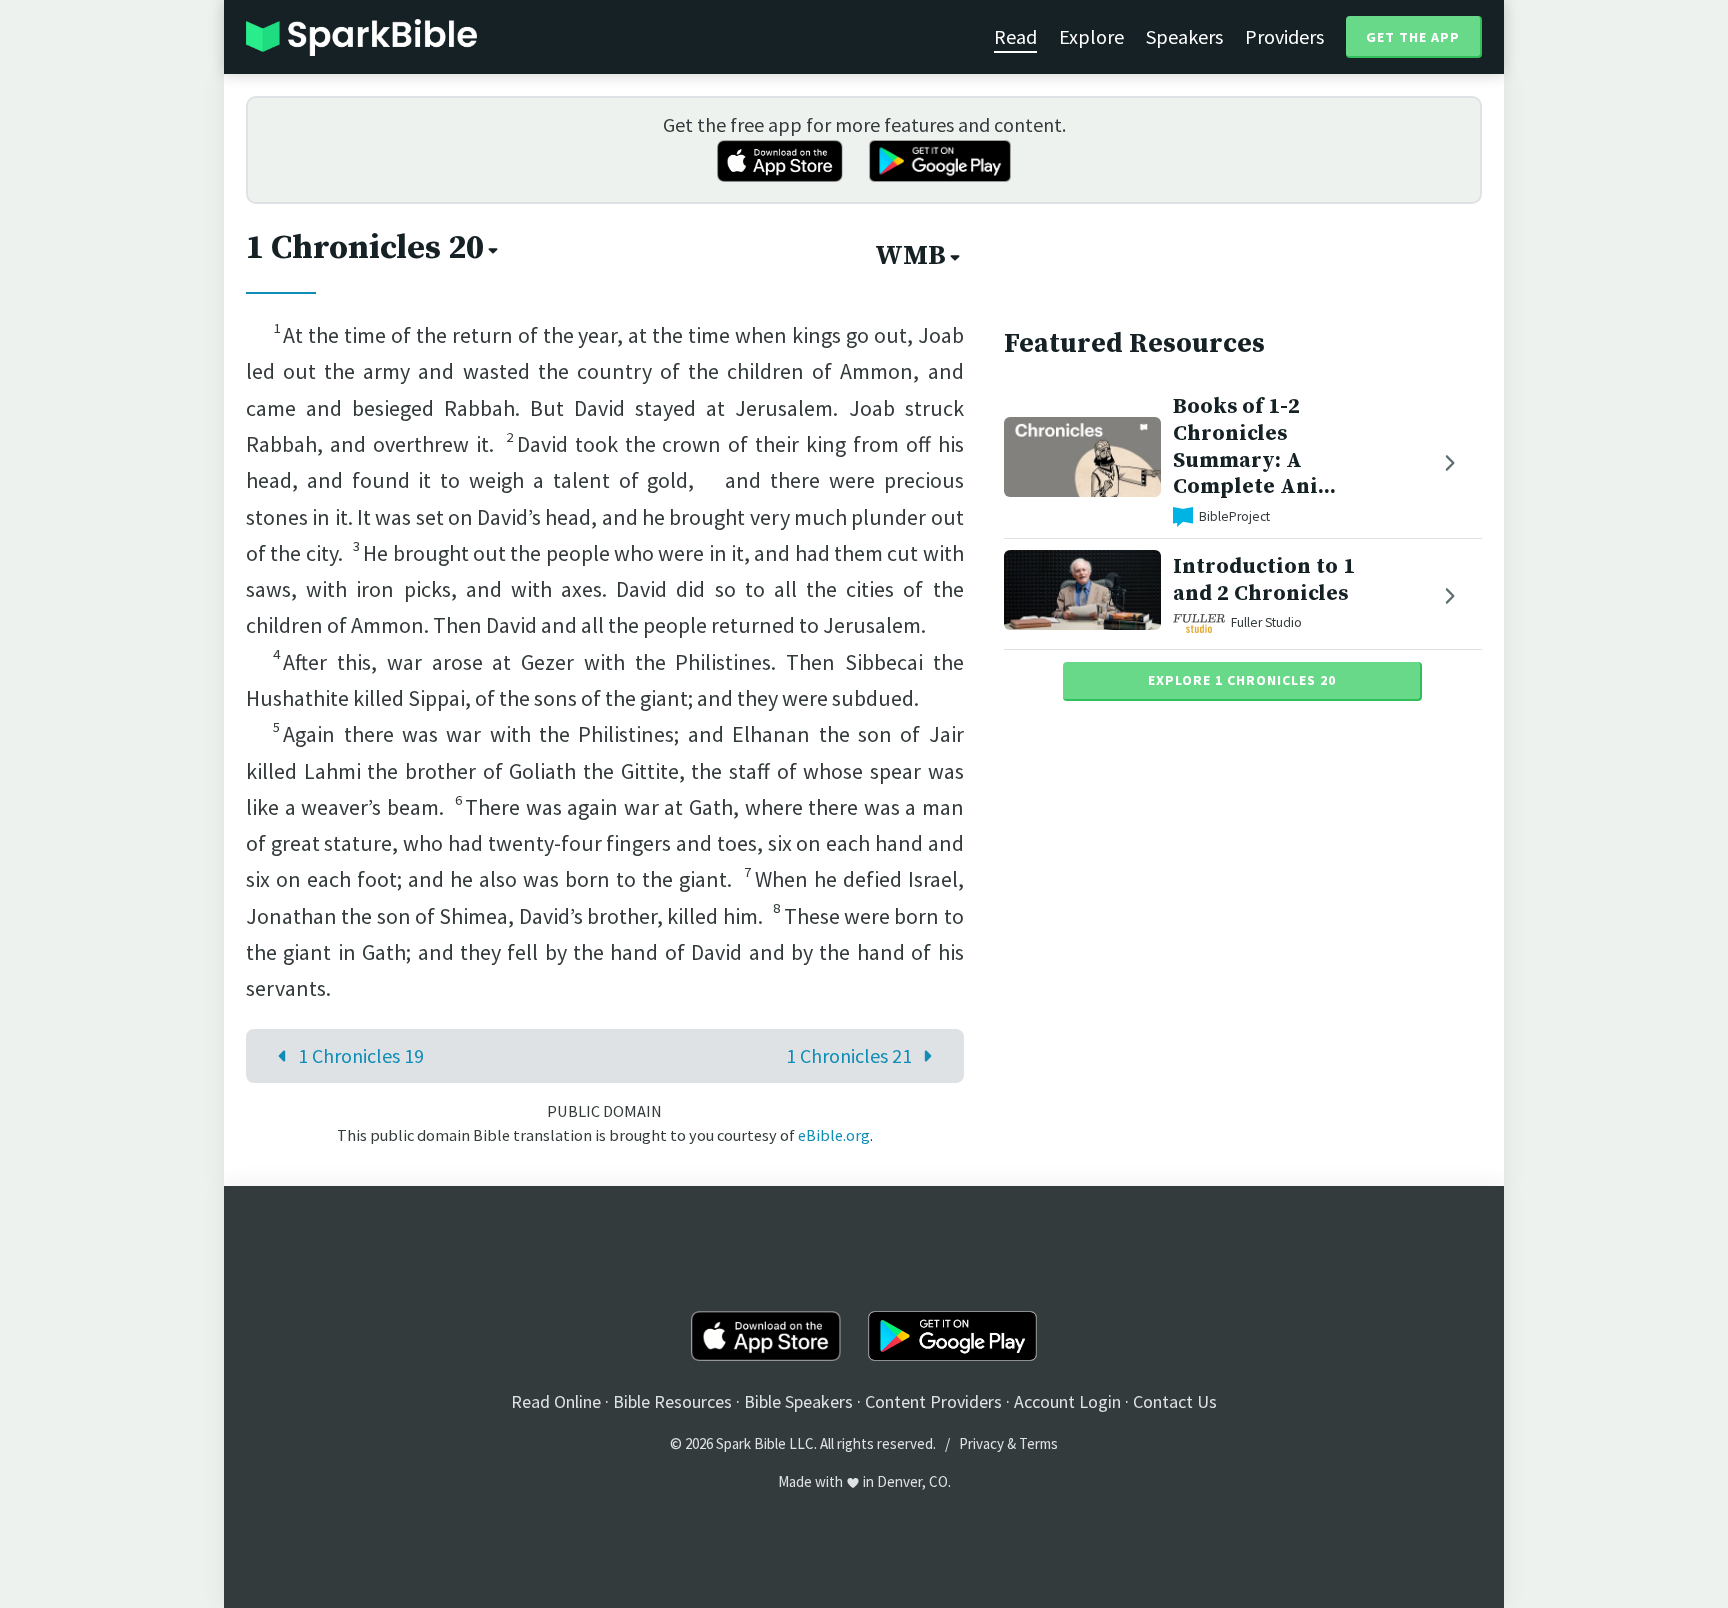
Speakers (1184, 36)
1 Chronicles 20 (365, 248)
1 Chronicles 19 (361, 1055)
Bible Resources (672, 1401)
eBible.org (834, 1135)
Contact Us (1175, 1401)
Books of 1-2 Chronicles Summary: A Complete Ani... (1254, 446)
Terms (1038, 1443)
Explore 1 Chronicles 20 (1242, 680)
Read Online (556, 1401)
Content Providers (933, 1401)
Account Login (1067, 1401)
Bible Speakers (798, 1401)
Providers (1284, 36)
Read (1015, 36)
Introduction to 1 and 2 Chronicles (1264, 580)
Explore (1091, 36)
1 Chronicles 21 (849, 1055)
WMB (910, 256)
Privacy (981, 1443)
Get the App (1413, 37)
